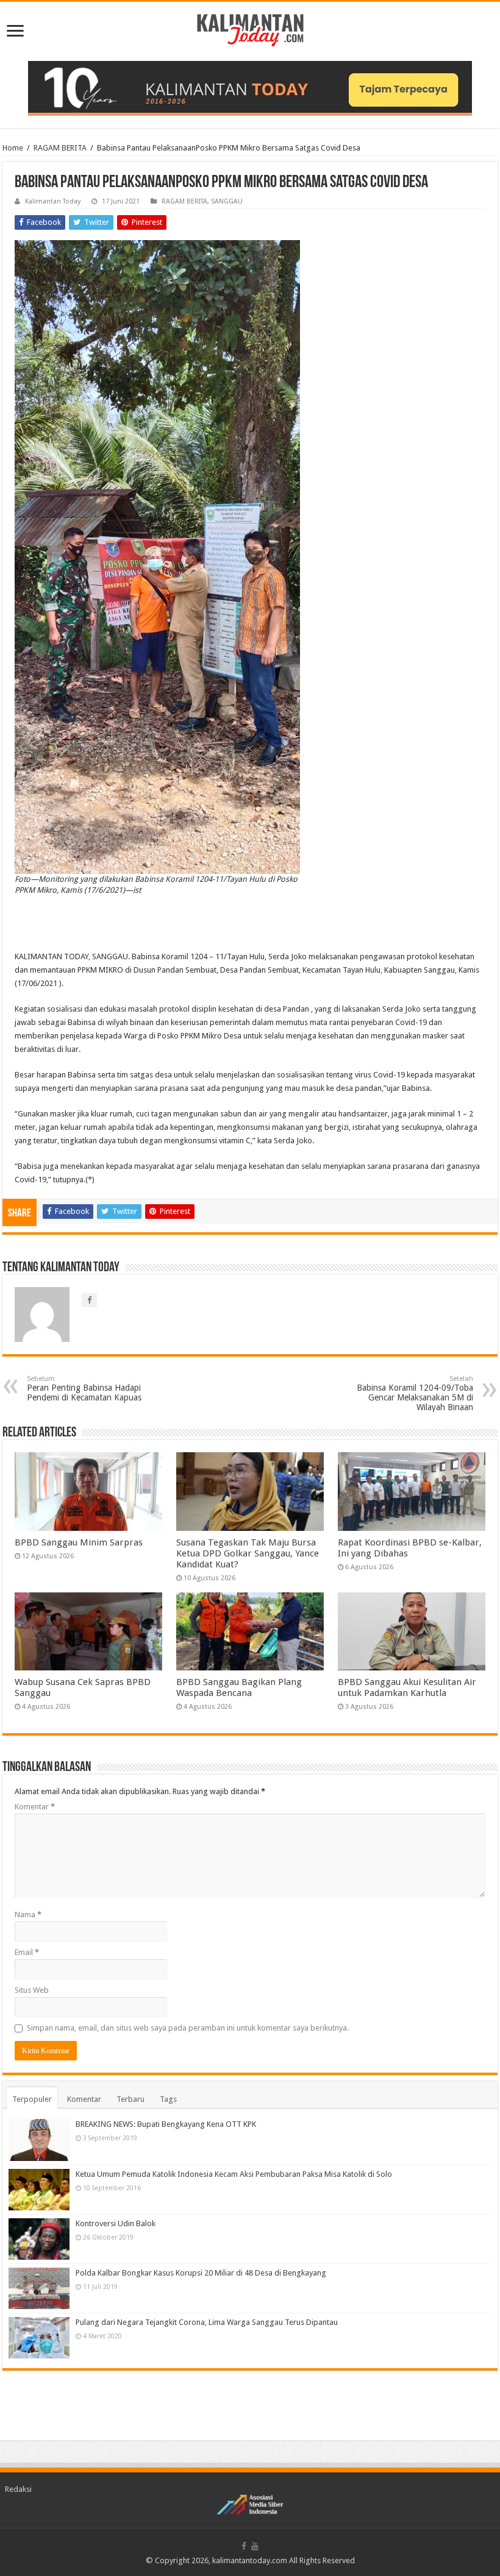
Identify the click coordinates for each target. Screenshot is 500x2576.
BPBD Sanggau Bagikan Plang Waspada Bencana (239, 1687)
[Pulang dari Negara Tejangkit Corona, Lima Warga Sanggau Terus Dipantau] (39, 2338)
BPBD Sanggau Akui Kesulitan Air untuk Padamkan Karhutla (407, 1687)
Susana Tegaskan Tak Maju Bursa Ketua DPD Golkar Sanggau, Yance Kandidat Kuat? (248, 1553)
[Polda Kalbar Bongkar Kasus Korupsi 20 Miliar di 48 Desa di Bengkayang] (39, 2288)
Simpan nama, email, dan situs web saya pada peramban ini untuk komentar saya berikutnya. (188, 2028)
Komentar (35, 1807)
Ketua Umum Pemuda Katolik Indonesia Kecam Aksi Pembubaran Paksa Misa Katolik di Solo (234, 2174)
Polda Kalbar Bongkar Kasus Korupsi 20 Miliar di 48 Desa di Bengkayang (201, 2273)
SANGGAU (227, 201)
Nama (28, 1914)
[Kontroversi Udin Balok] (39, 2239)
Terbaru (130, 2099)
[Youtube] (255, 2546)
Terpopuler (32, 2099)
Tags (168, 2099)
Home (13, 148)
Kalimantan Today (53, 201)
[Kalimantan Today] (250, 29)
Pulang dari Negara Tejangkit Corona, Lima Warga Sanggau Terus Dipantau (207, 2322)
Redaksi (18, 2489)
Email (27, 1952)
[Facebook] (244, 2546)
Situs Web (32, 1990)
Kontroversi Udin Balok (116, 2223)
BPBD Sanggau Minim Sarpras (79, 1542)
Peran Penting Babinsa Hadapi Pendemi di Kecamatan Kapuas (84, 1389)
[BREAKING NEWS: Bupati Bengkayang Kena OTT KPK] (39, 2140)
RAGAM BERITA (60, 148)
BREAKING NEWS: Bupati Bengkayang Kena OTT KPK (166, 2124)
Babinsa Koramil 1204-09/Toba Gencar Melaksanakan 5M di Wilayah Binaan (415, 1393)
